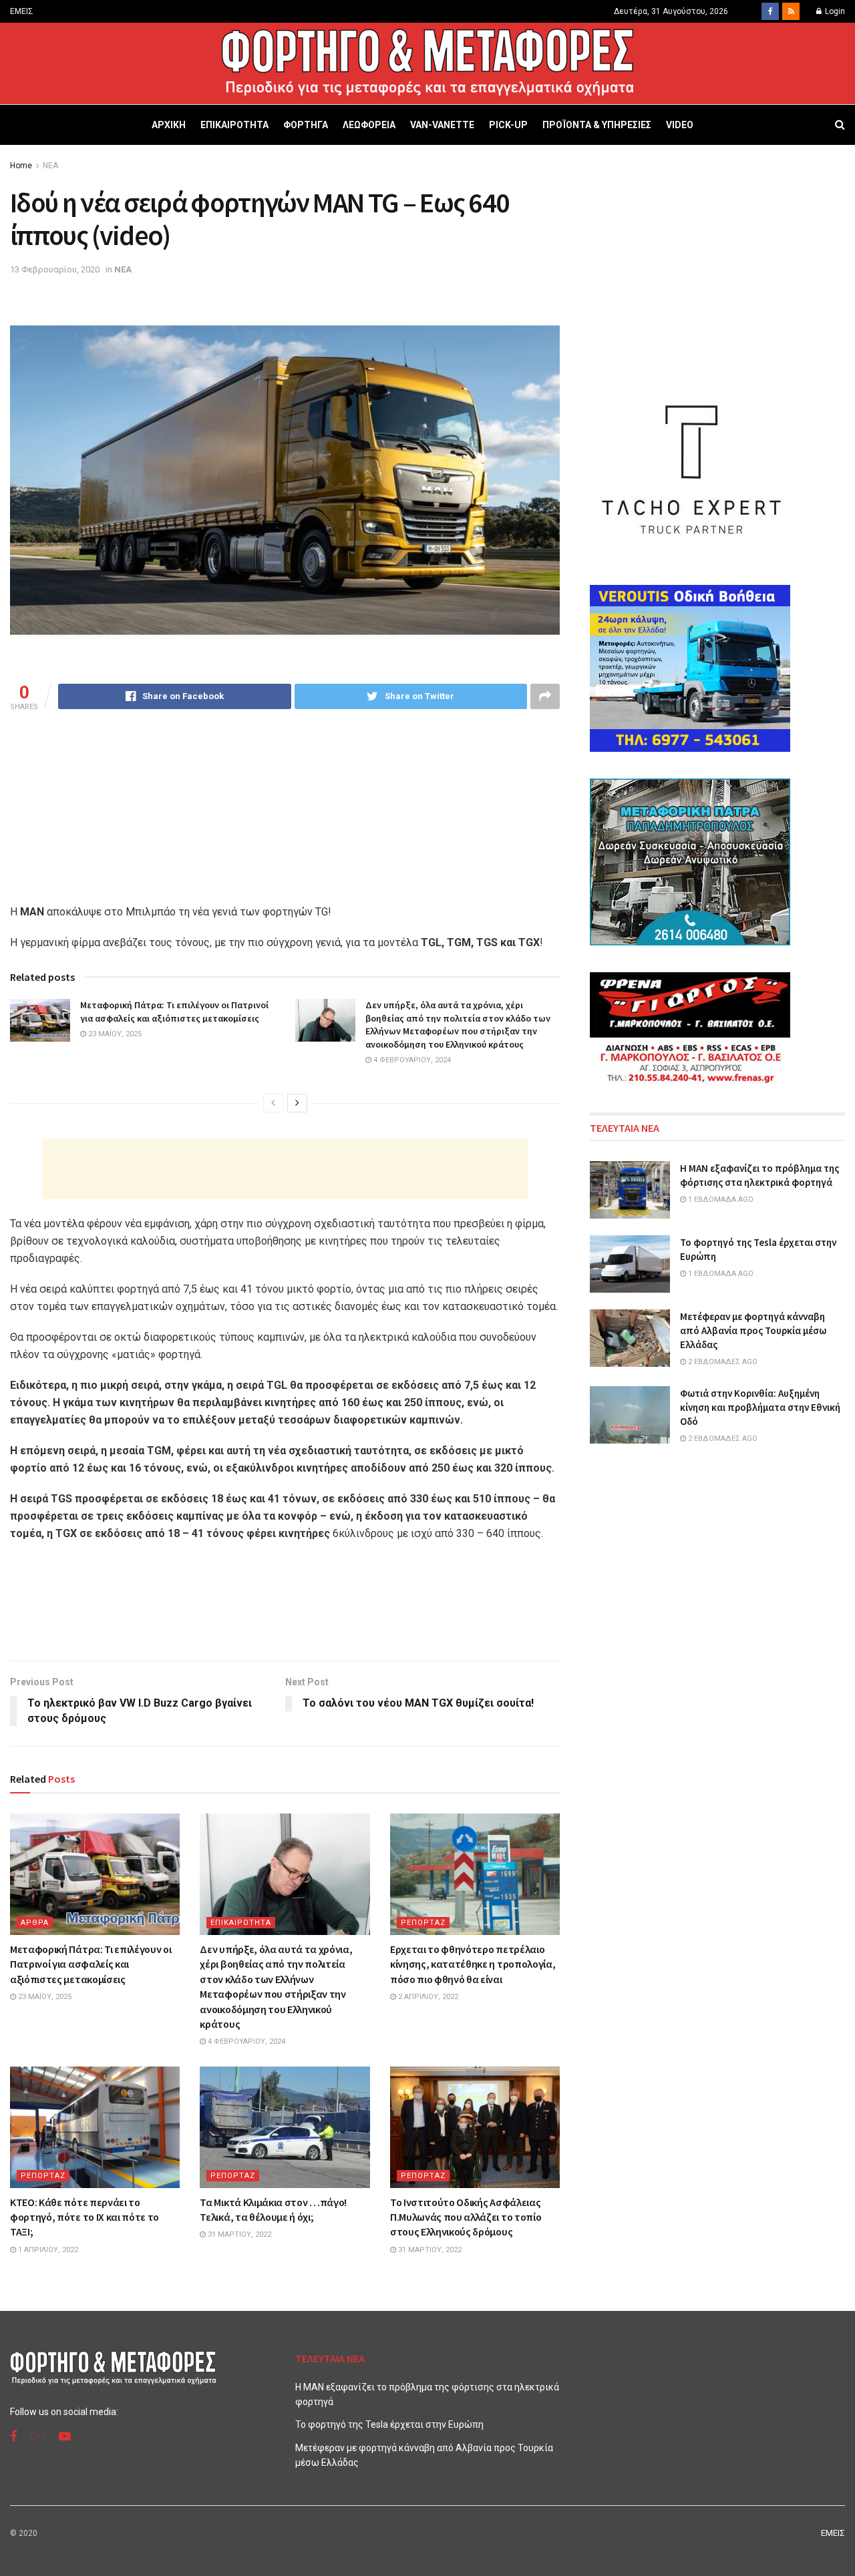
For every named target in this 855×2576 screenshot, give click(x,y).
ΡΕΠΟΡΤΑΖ (423, 1923)
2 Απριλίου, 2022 (427, 1997)
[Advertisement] (285, 1169)
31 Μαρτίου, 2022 (238, 2234)
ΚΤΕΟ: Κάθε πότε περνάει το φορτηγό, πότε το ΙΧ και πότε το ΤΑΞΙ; (84, 2217)
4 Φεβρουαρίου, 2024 (411, 1060)
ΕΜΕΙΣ (22, 11)
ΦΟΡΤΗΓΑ (306, 125)
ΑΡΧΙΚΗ (169, 125)
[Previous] (273, 1103)
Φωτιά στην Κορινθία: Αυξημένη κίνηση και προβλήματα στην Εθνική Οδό (760, 1407)
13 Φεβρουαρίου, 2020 (55, 269)
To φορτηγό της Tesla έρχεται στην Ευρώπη (389, 2424)
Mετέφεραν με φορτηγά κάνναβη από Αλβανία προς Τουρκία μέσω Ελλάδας (753, 1330)
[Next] (297, 1103)
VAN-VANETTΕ (442, 125)
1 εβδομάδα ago (720, 1200)
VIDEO (680, 125)
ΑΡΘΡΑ (35, 1923)
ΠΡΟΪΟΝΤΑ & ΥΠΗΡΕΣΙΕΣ (597, 125)
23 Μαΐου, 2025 (114, 1034)
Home (21, 166)
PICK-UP (508, 125)
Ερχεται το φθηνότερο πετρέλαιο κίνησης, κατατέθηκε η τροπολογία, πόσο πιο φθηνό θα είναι (473, 1964)
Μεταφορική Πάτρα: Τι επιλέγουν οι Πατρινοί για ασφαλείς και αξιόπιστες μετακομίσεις (174, 1012)
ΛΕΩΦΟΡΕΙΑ (369, 125)
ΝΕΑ (50, 166)
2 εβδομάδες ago (722, 1362)
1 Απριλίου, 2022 (47, 2250)
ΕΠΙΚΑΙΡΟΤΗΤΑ (234, 125)
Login (834, 11)
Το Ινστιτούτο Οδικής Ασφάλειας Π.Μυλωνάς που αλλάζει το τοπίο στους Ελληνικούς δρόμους (466, 2217)
